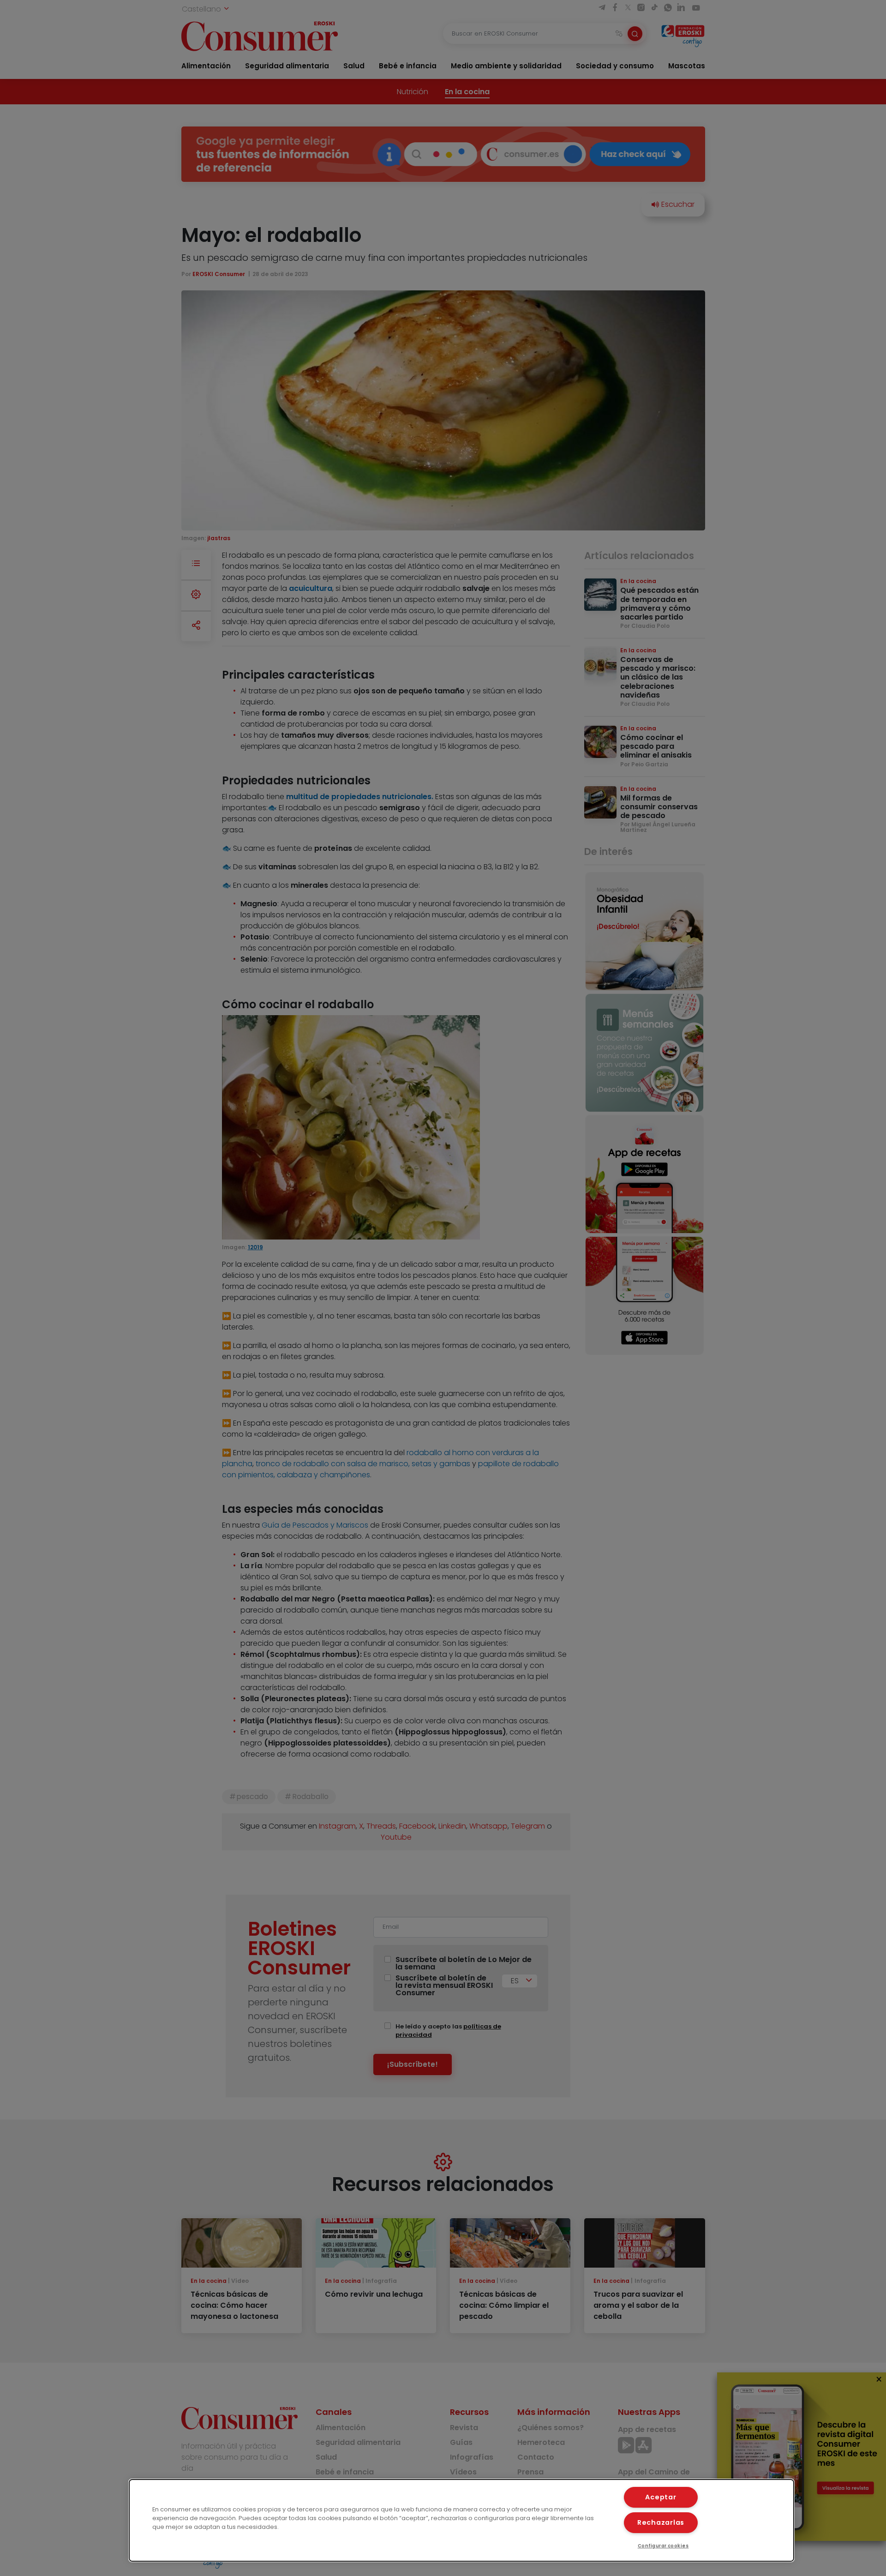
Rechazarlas (661, 2522)
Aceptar (661, 2497)
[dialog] (461, 2520)
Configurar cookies (663, 2546)
